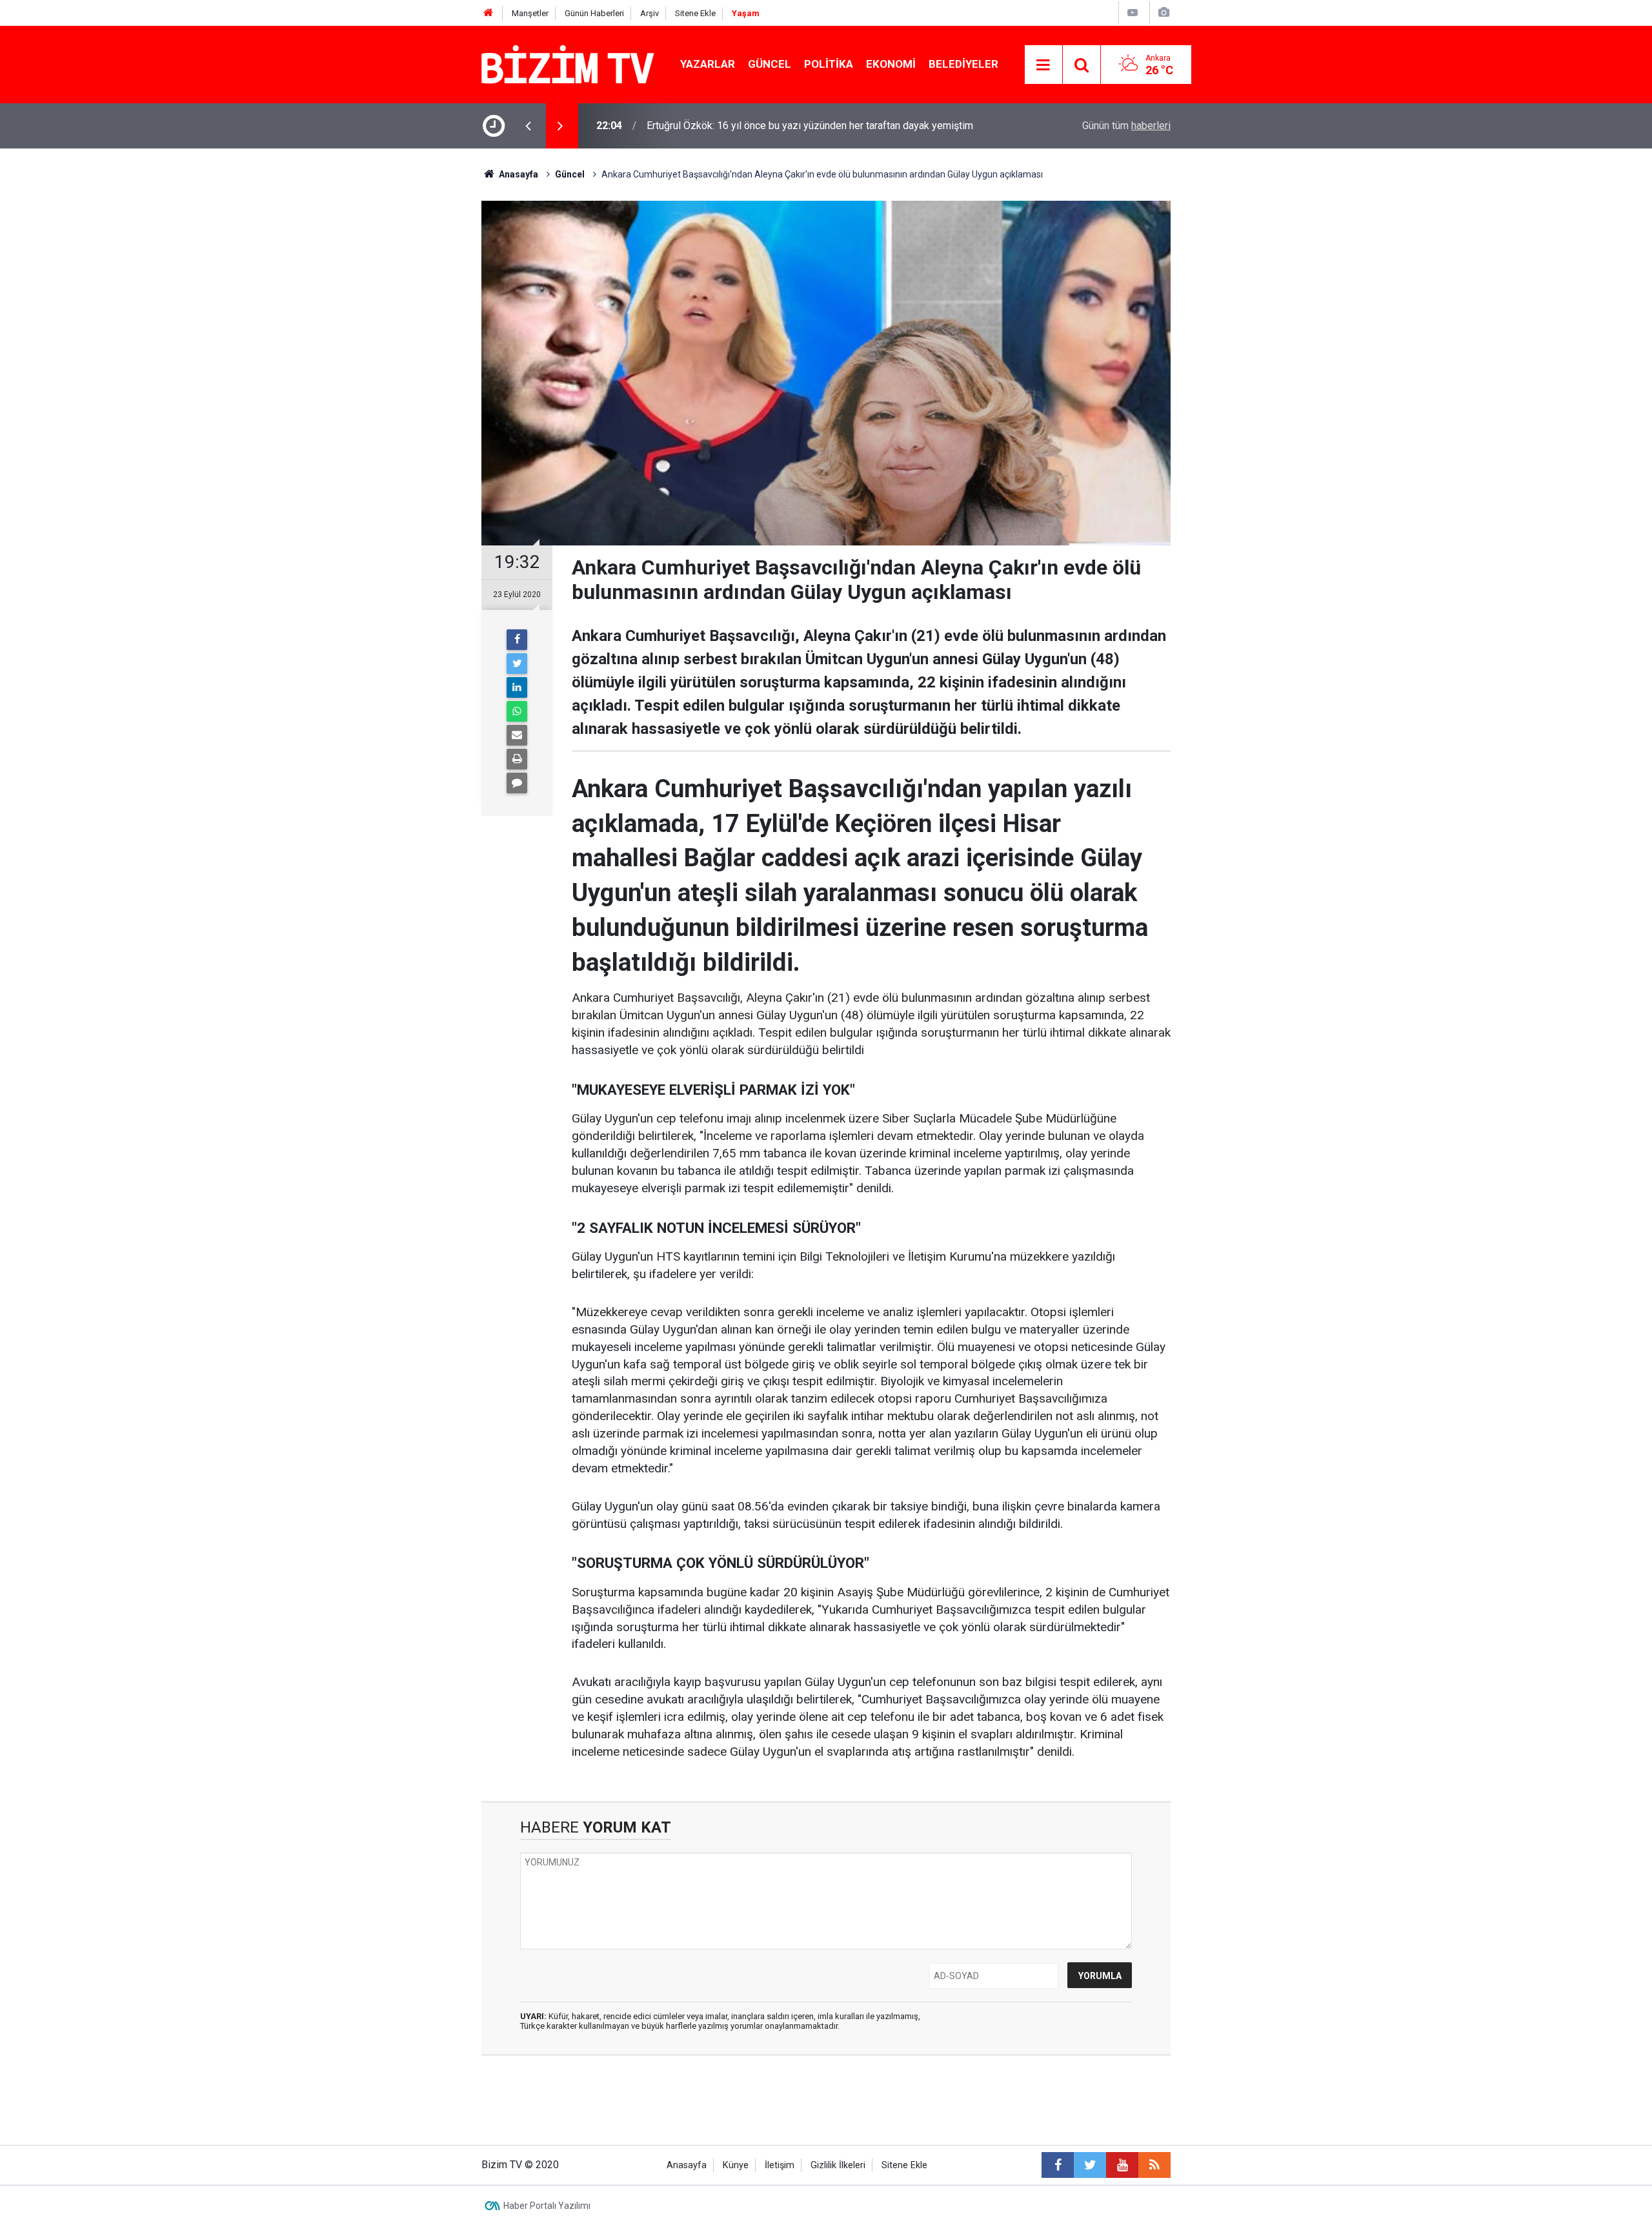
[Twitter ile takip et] (1090, 2165)
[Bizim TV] (568, 64)
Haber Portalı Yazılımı (547, 2206)
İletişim (780, 2165)
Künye (736, 2165)
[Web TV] (1133, 13)
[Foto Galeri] (1163, 13)
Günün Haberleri (594, 13)
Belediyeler (963, 64)
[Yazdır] (517, 759)
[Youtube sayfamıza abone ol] (1122, 2165)
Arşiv (650, 13)
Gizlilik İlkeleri (838, 2165)
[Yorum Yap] (517, 783)
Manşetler (530, 13)
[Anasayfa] (489, 13)
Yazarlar (708, 64)
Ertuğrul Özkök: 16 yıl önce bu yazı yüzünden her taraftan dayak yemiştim (810, 126)
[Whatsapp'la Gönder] (517, 711)
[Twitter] (517, 664)
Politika (829, 64)
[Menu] (1043, 65)
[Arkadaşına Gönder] (517, 735)
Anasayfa (687, 2165)
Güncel (770, 64)
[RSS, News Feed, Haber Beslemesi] (1154, 2165)
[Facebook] (517, 640)
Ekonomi (891, 64)
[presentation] (528, 126)
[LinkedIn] (517, 687)
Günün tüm (1126, 126)
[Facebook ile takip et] (1058, 2165)
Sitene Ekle (695, 13)
